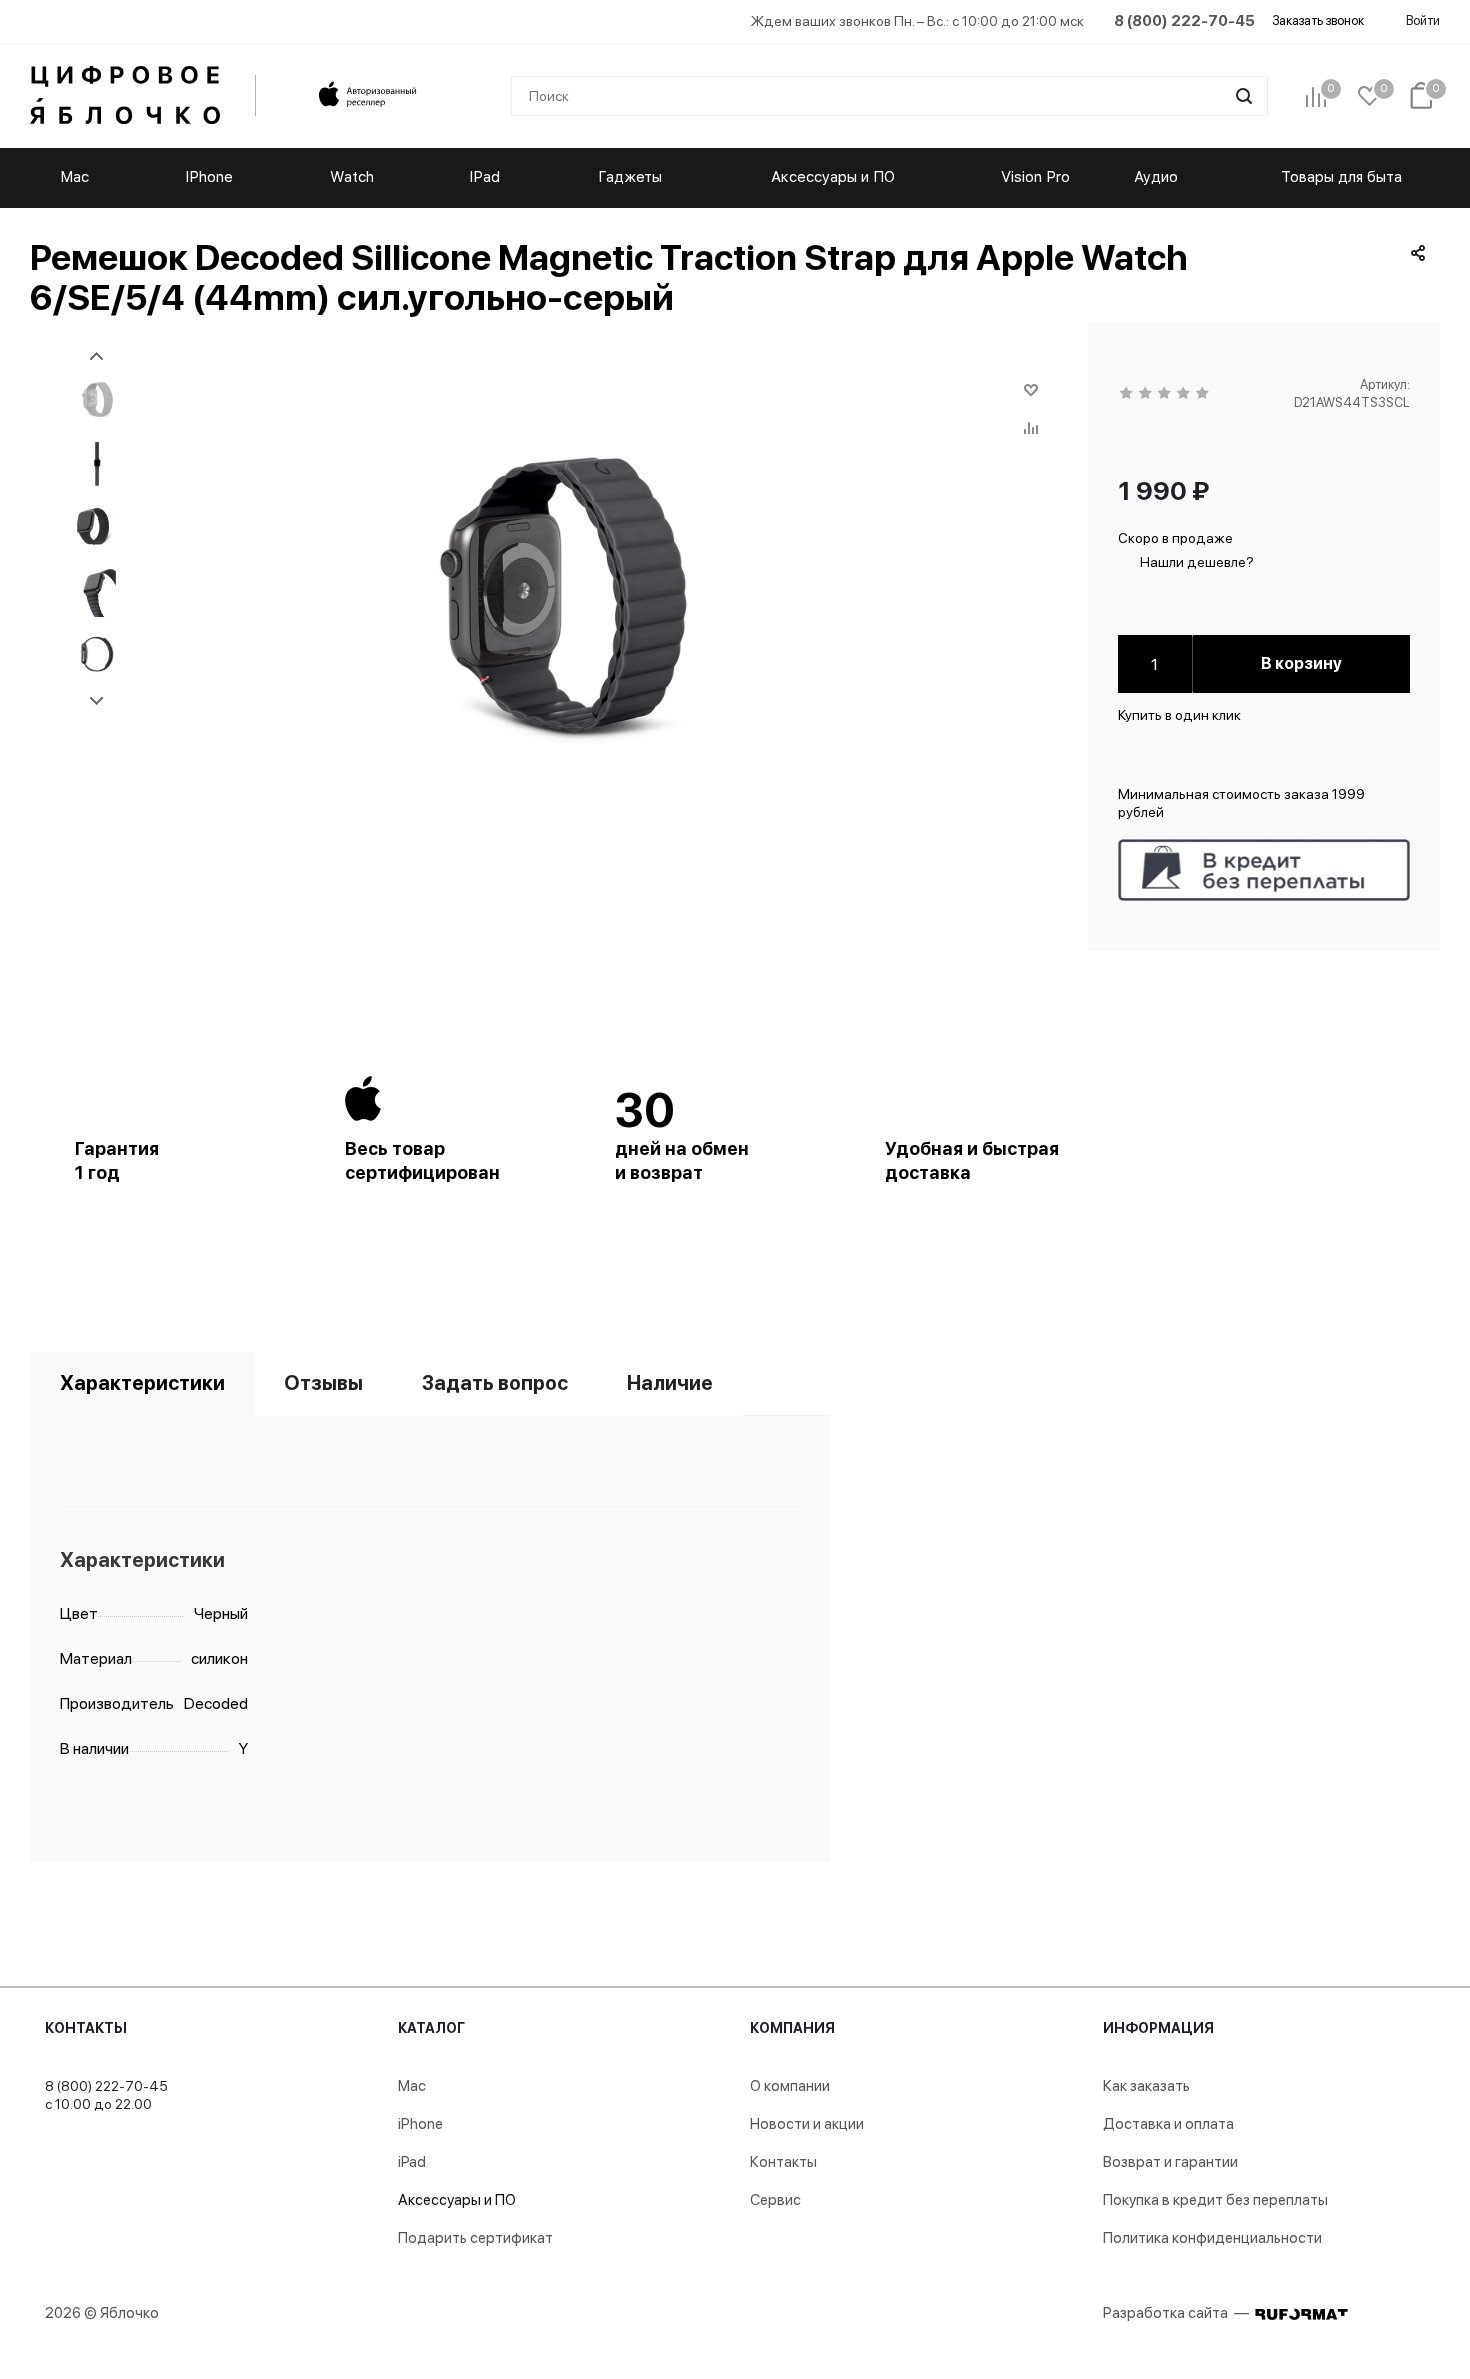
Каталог (431, 2028)
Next (96, 701)
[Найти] (1244, 96)
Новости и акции (807, 2124)
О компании (790, 2086)
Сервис (775, 2200)
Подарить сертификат (475, 2238)
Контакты (86, 2028)
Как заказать (1146, 2086)
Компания (792, 2028)
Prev (96, 356)
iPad (412, 2162)
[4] (1184, 394)
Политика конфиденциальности (1212, 2238)
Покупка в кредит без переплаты (1215, 2200)
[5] (1203, 394)
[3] (1165, 394)
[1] (1127, 394)
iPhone (420, 2124)
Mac (412, 2086)
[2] (1146, 394)
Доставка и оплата (1168, 2124)
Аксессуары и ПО (457, 2200)
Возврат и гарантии (1170, 2162)
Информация (1158, 2028)
